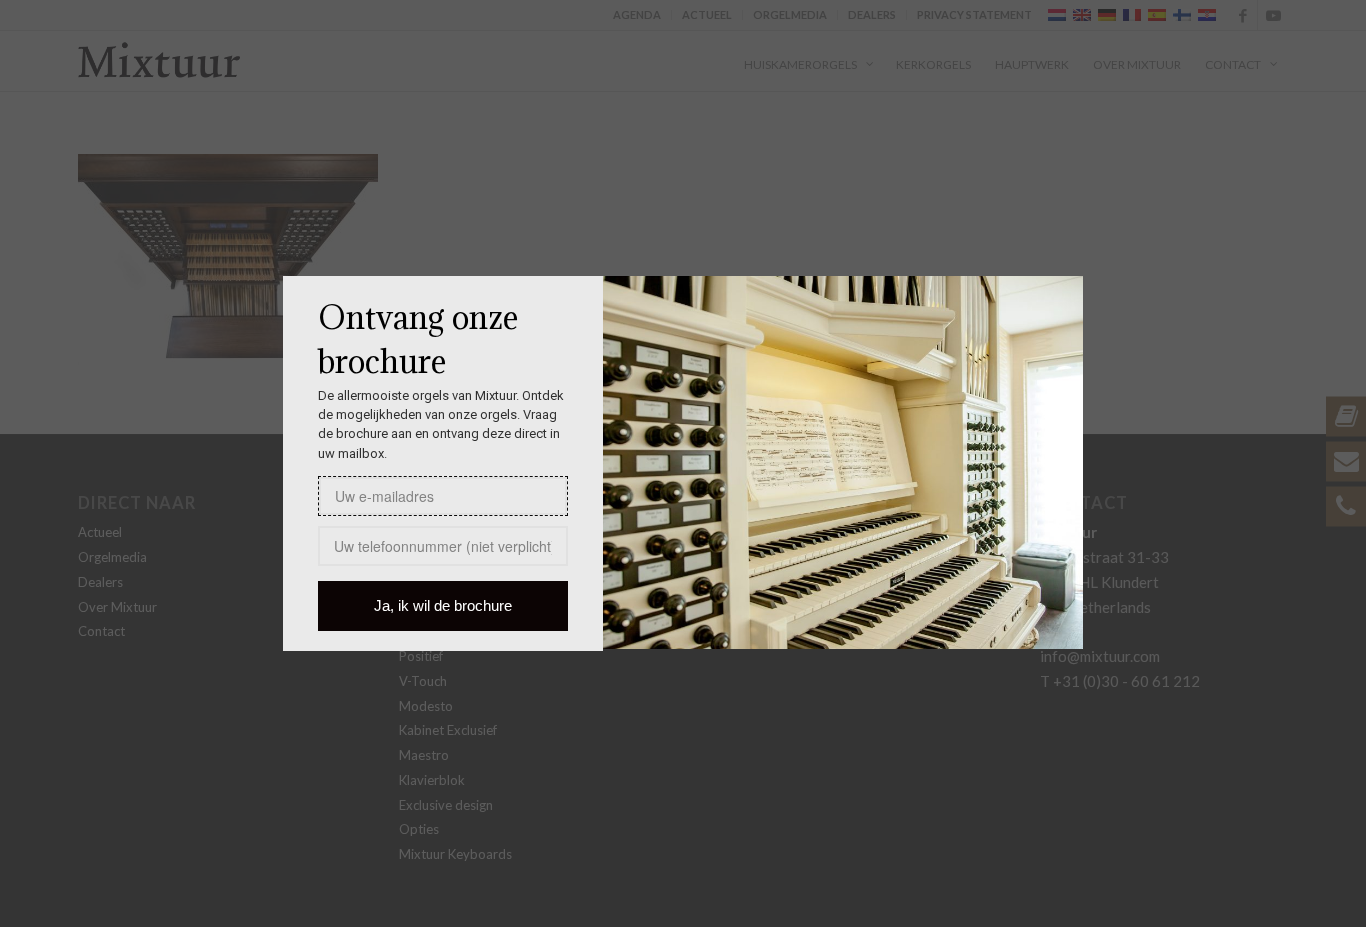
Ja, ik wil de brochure (443, 605)
